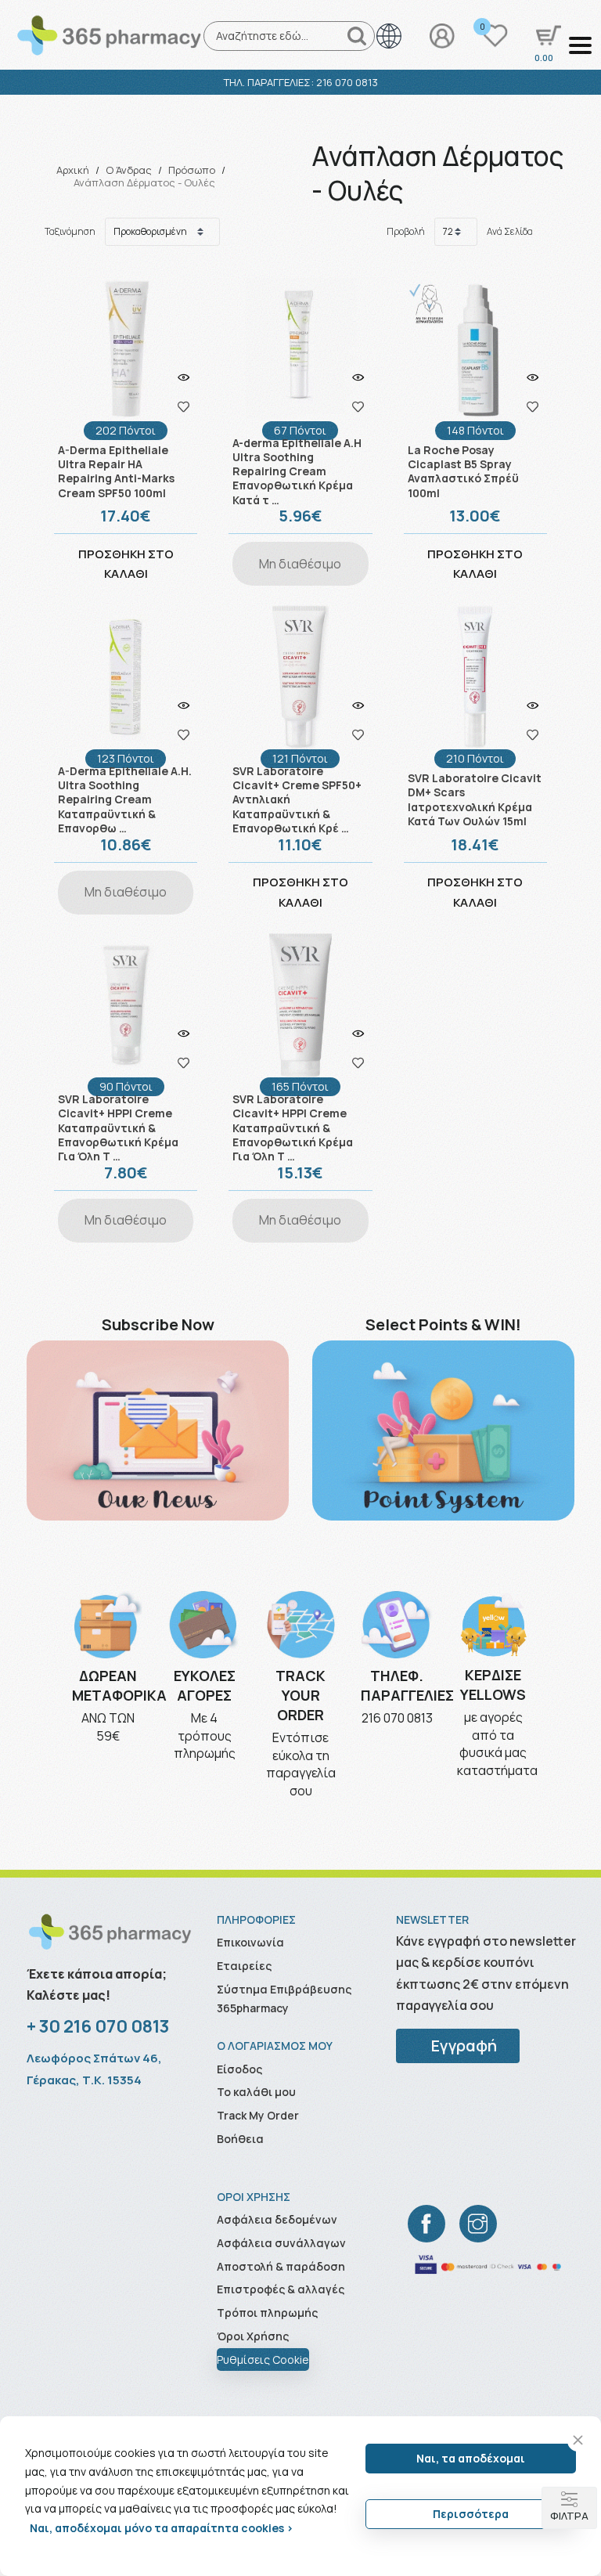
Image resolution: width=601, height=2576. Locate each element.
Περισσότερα (471, 2514)
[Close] (578, 2440)
